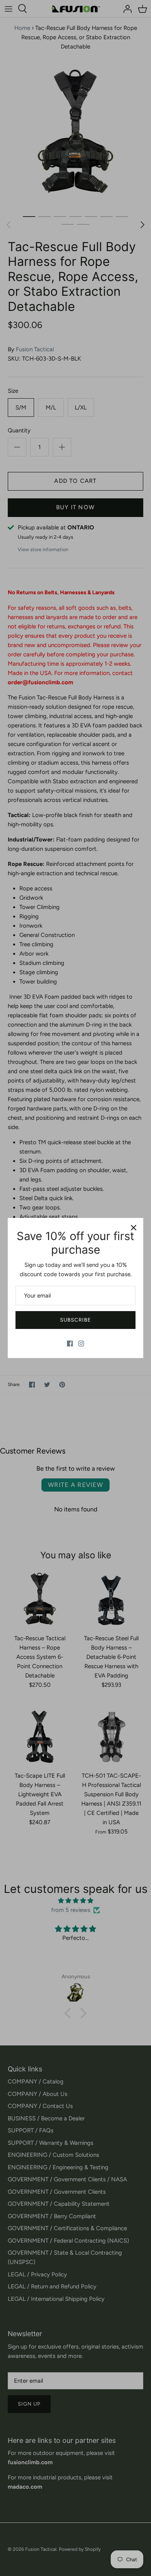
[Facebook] (70, 1344)
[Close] (134, 1228)
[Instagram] (81, 1344)
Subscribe (75, 1320)
